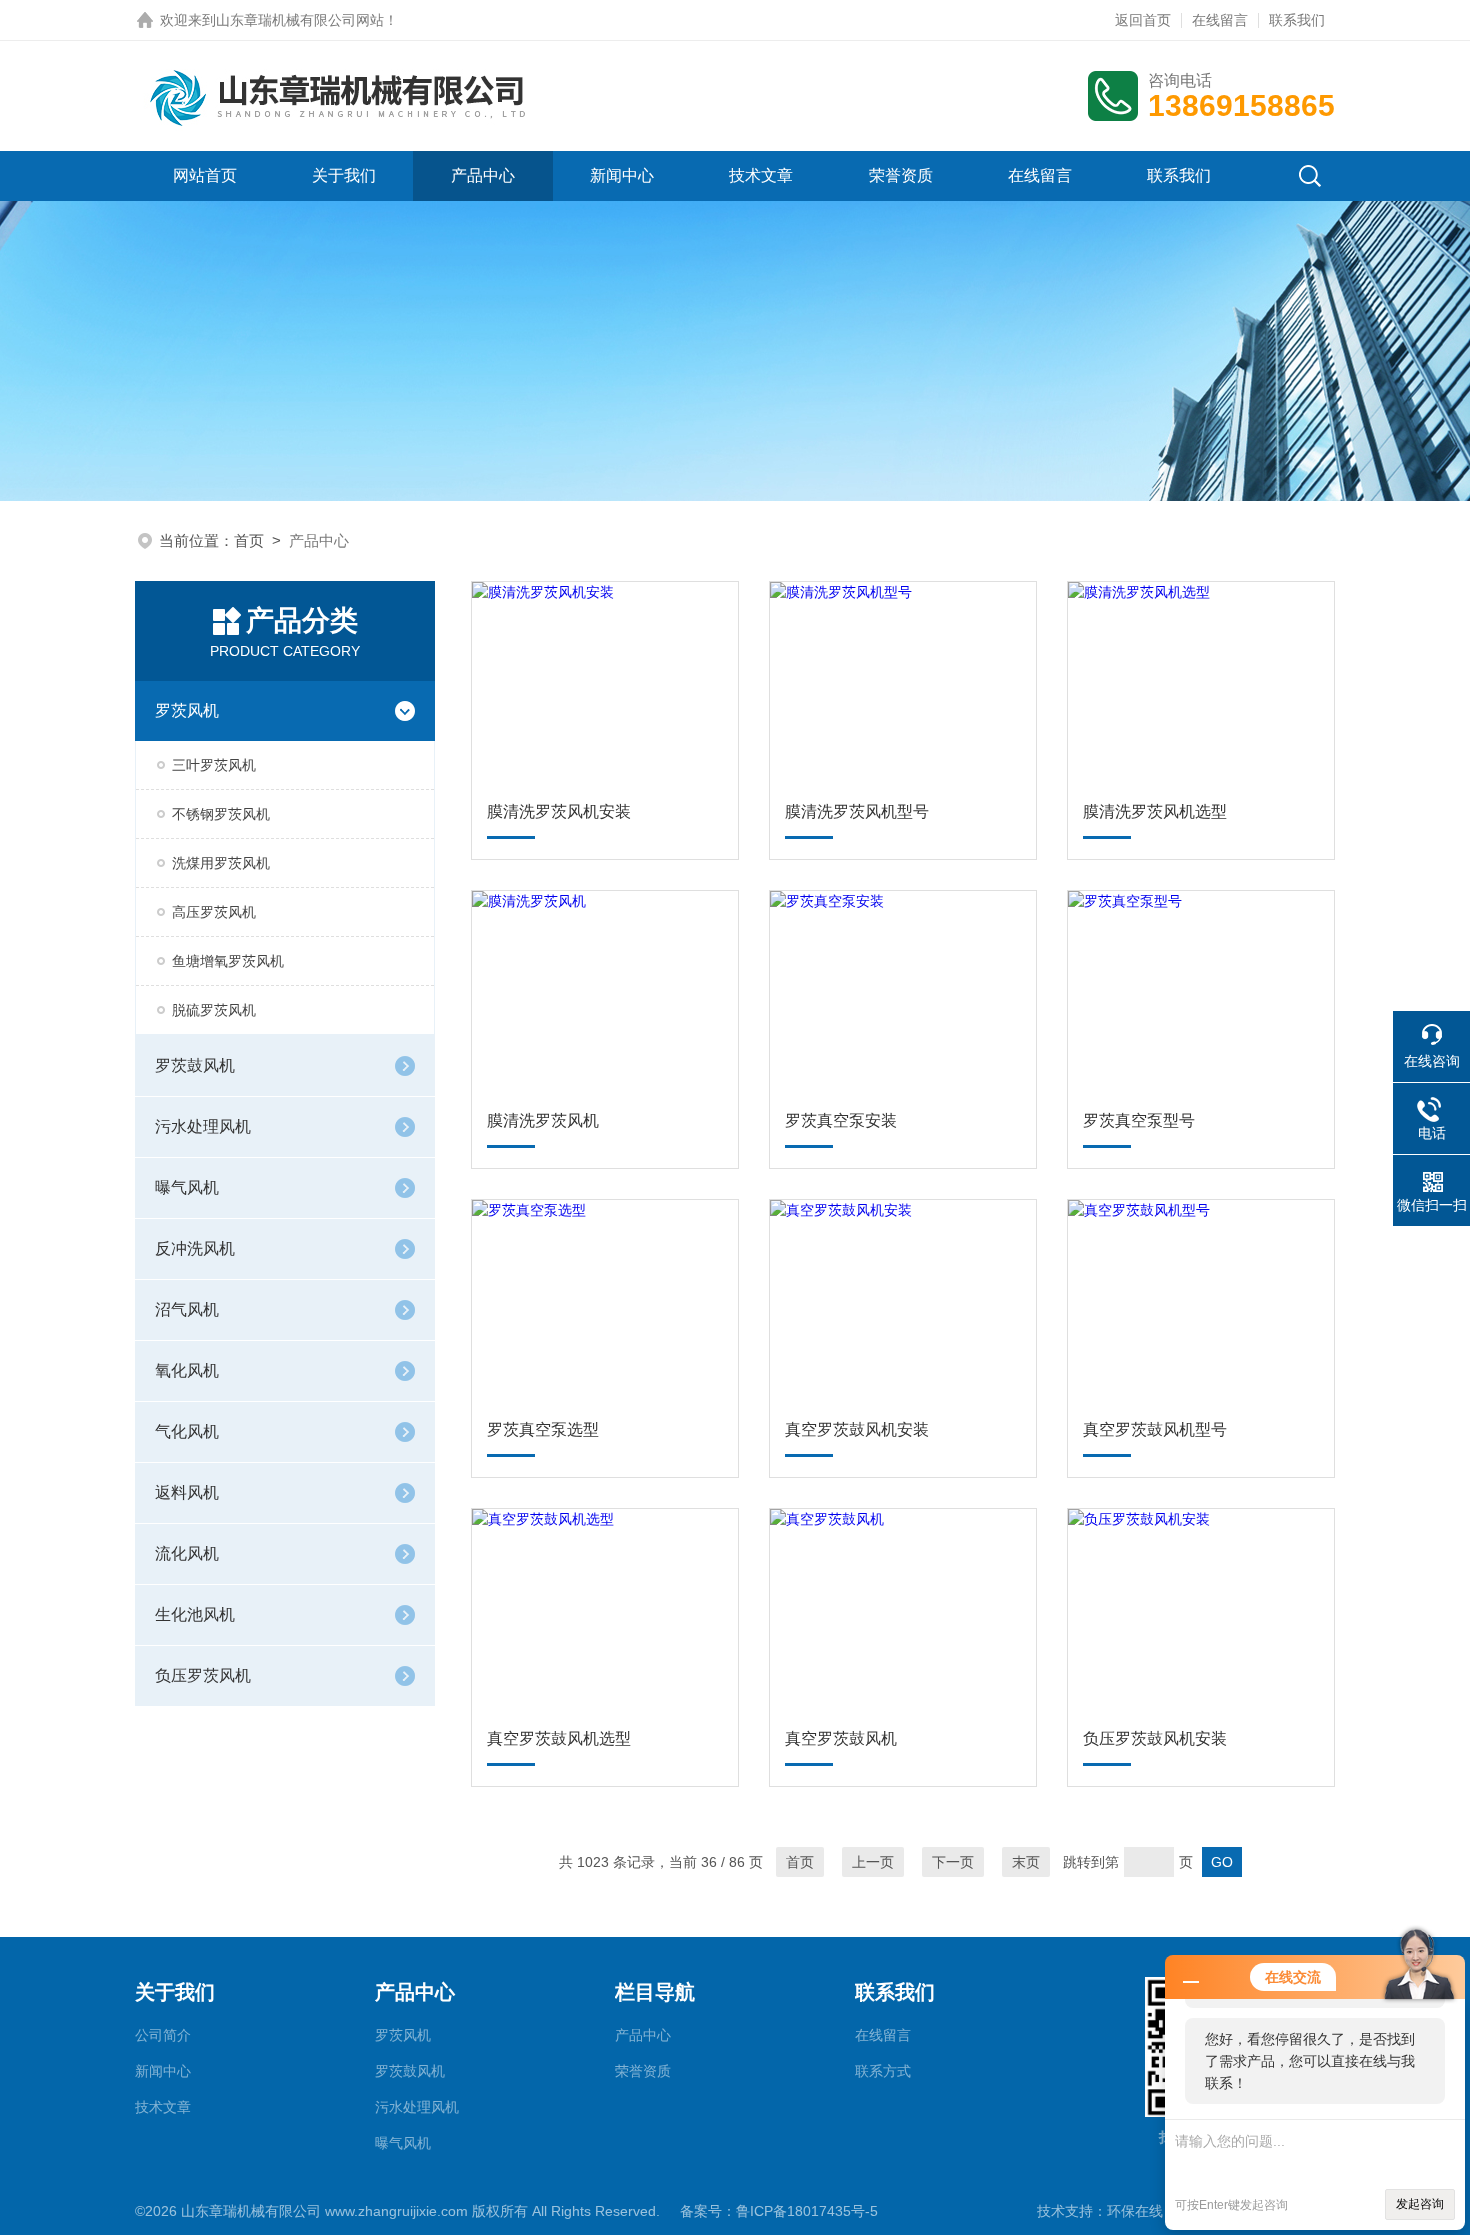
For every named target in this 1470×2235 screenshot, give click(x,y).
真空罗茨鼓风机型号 (1155, 1429)
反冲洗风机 (195, 1248)
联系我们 (1297, 20)
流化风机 (187, 1553)
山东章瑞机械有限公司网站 (300, 20)
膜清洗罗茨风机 (543, 1120)
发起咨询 (1420, 2204)
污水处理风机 (203, 1126)
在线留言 (1220, 20)
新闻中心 (622, 175)
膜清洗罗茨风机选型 (1155, 811)
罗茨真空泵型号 (1139, 1120)
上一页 (873, 1862)
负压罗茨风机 (203, 1675)
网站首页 (205, 175)
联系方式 (883, 2071)
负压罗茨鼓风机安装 (1155, 1738)
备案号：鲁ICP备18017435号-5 (779, 2211)
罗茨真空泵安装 (841, 1120)
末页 (1026, 1862)
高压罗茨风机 (214, 912)
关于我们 (344, 175)
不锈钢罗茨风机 (221, 814)
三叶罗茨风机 (214, 765)
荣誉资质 (901, 175)
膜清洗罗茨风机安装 (559, 811)
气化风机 (187, 1431)
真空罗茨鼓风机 (841, 1738)
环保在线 (1135, 2211)
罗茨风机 (187, 710)
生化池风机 (195, 1614)
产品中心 (483, 175)
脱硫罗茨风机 (214, 1010)
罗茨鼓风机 (195, 1065)
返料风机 (187, 1492)
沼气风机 (187, 1309)
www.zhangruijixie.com (396, 2211)
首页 (249, 540)
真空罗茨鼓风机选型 (559, 1738)
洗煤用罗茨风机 (221, 863)
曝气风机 (187, 1187)
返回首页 (1143, 20)
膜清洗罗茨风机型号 (857, 811)
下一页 (953, 1862)
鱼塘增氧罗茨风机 (228, 961)
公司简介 (163, 2035)
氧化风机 (187, 1370)
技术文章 (761, 175)
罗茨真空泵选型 (543, 1429)
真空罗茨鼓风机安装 (857, 1429)
